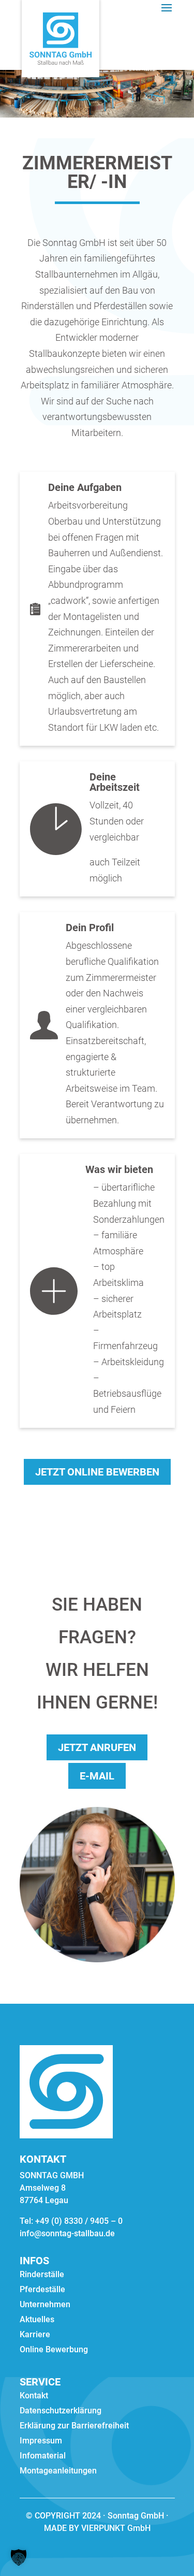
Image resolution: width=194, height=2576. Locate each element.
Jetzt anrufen (97, 1747)
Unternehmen (45, 2305)
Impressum (41, 2441)
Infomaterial (43, 2456)
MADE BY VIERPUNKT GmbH (97, 2528)
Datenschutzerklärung (61, 2411)
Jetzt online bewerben (97, 1472)
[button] (19, 2557)
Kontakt (34, 2396)
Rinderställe (42, 2275)
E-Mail (97, 1776)
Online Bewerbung (54, 2350)
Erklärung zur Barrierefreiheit (74, 2426)
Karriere (35, 2335)
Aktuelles (37, 2320)
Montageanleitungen (58, 2471)
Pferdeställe (42, 2290)
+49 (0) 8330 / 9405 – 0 (79, 2221)
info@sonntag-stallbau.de (67, 2233)
